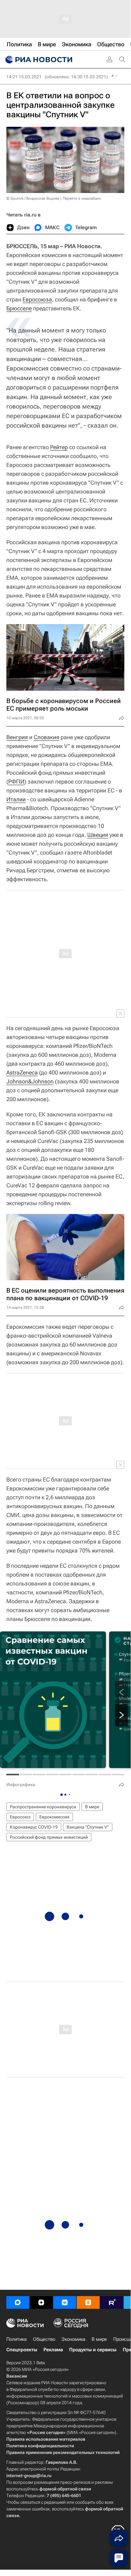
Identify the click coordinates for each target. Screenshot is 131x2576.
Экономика (73, 2339)
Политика (16, 2339)
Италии (16, 799)
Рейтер (59, 447)
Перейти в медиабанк (82, 198)
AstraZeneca (22, 1072)
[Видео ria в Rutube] (112, 2302)
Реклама (53, 2350)
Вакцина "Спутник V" (88, 1827)
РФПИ (16, 781)
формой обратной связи (65, 2489)
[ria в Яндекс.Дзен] (41, 2302)
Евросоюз (20, 1817)
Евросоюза (37, 299)
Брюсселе (19, 308)
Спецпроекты (22, 2350)
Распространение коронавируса (43, 1807)
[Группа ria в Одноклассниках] (88, 2302)
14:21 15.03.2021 (24, 77)
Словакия (46, 737)
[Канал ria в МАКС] (18, 2302)
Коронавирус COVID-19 (34, 1827)
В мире (92, 1807)
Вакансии (17, 2376)
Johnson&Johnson (30, 1081)
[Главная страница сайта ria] (38, 60)
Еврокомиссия (54, 1817)
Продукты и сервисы (93, 2350)
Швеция (98, 835)
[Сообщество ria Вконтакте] (65, 2302)
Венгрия (17, 737)
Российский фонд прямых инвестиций (49, 1837)
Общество (44, 2339)
